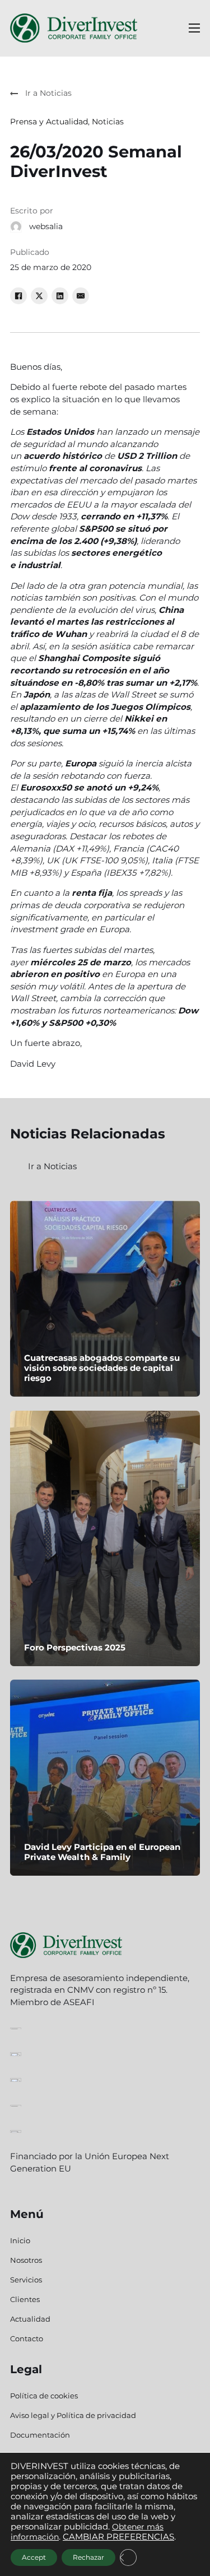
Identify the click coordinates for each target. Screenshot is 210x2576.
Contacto (27, 2338)
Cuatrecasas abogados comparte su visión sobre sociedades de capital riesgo (102, 1368)
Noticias (108, 122)
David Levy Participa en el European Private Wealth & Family (102, 1852)
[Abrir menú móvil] (194, 28)
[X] (39, 296)
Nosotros (26, 2260)
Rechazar (88, 2557)
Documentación (40, 2435)
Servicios (26, 2280)
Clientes (25, 2299)
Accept (34, 2557)
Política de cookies (44, 2396)
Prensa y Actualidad (49, 122)
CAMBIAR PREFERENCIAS (118, 2537)
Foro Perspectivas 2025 (75, 1647)
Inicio (20, 2240)
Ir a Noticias (52, 1166)
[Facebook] (18, 296)
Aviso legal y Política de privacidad (73, 2415)
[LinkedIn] (60, 296)
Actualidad (30, 2319)
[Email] (81, 296)
